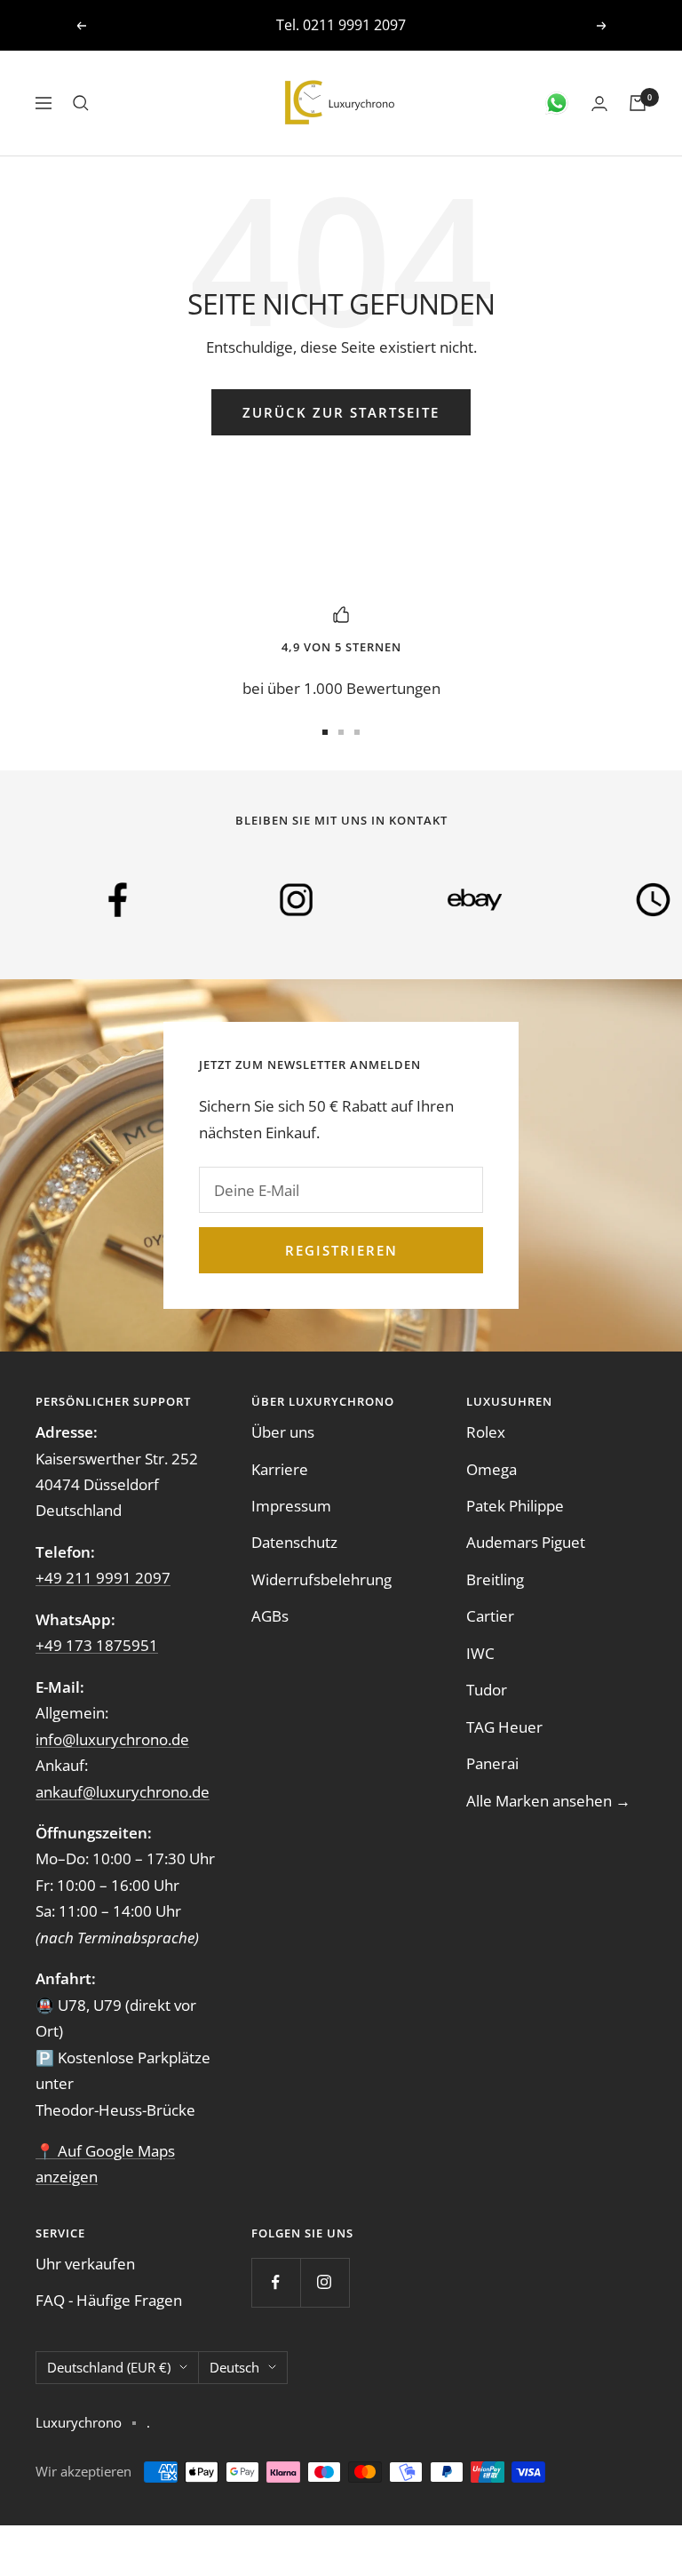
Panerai (492, 1763)
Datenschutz (294, 1542)
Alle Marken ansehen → (548, 1801)
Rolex (486, 1432)
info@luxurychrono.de (367, 25)
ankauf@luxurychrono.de (123, 1792)
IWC (480, 1653)
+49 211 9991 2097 (103, 1578)
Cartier (490, 1616)
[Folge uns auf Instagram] (325, 2282)
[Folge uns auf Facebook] (276, 2282)
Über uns (283, 1432)
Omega (492, 1469)
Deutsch (234, 2367)
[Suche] (81, 103)
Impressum (291, 1506)
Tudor (487, 1690)
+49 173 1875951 (97, 1645)
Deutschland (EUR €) (109, 2367)
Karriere (280, 1469)
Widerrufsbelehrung (321, 1579)
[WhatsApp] (557, 103)
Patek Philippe (515, 1506)
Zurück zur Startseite (341, 412)
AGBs (270, 1616)
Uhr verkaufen (85, 2264)
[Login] (599, 104)
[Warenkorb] (638, 103)
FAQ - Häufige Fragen (109, 2300)
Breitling (495, 1579)
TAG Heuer (504, 1727)
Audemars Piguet (526, 1542)
